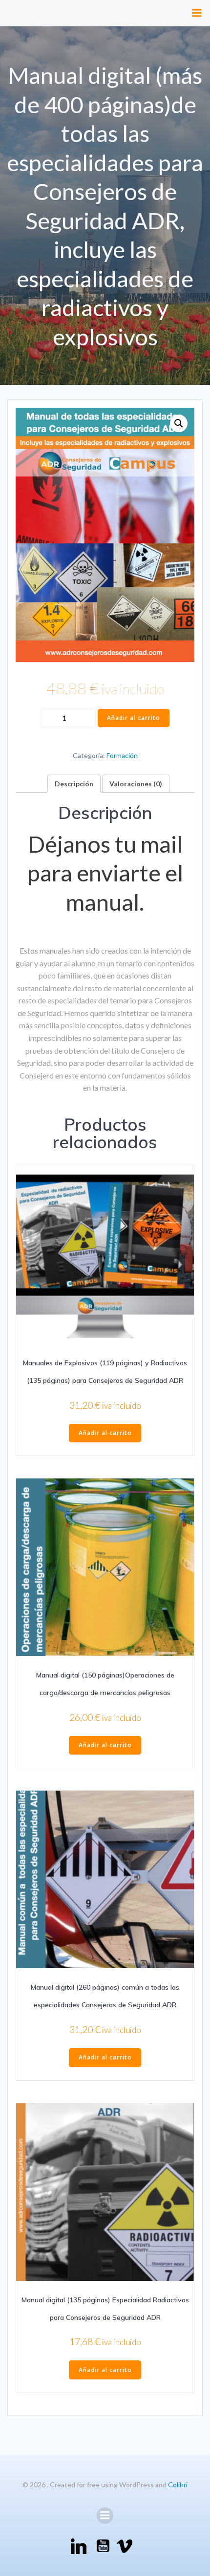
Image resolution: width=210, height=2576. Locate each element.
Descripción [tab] (74, 784)
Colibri (178, 2485)
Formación (122, 755)
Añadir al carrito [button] (105, 1433)
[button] (179, 423)
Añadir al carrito (134, 718)
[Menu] (197, 13)
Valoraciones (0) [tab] (136, 784)
